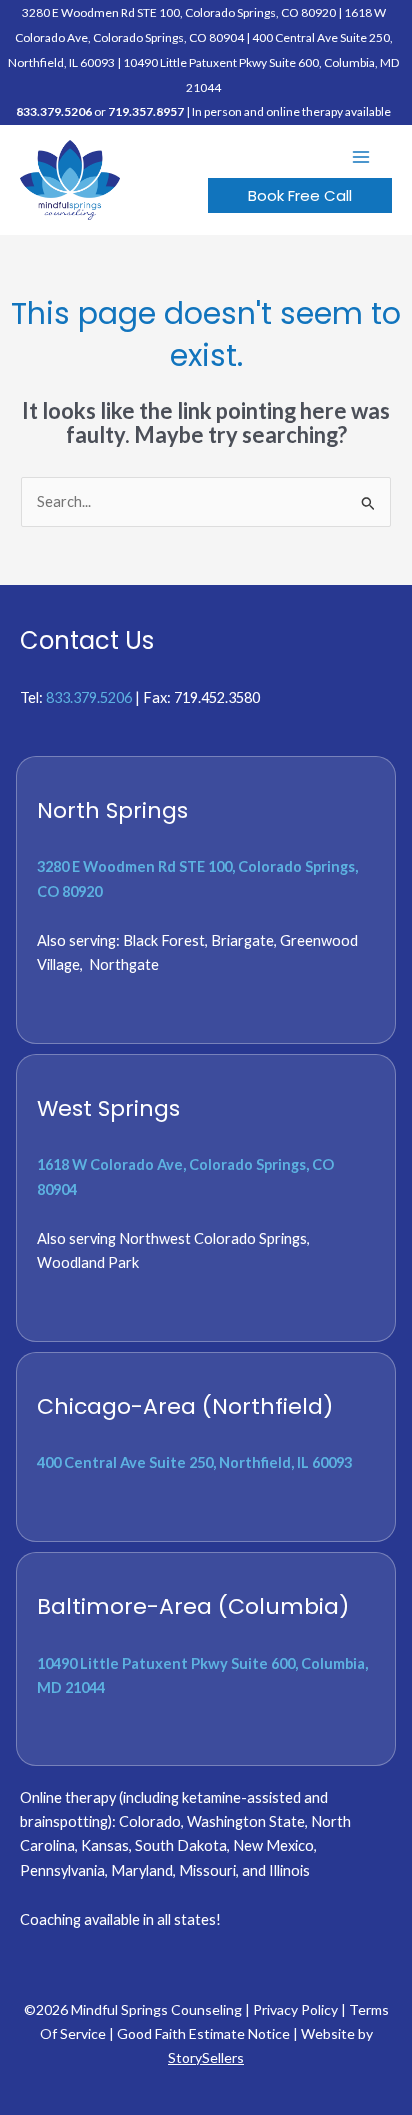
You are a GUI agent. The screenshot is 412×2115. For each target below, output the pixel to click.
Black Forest (164, 940)
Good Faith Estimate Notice (203, 2033)
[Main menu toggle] (361, 157)
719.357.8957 (146, 111)
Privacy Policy (295, 2009)
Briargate (242, 940)
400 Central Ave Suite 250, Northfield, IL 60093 (194, 1462)
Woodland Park (88, 1262)
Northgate (124, 964)
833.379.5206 (54, 111)
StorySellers (206, 2057)
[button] (300, 195)
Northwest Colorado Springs (213, 1238)
